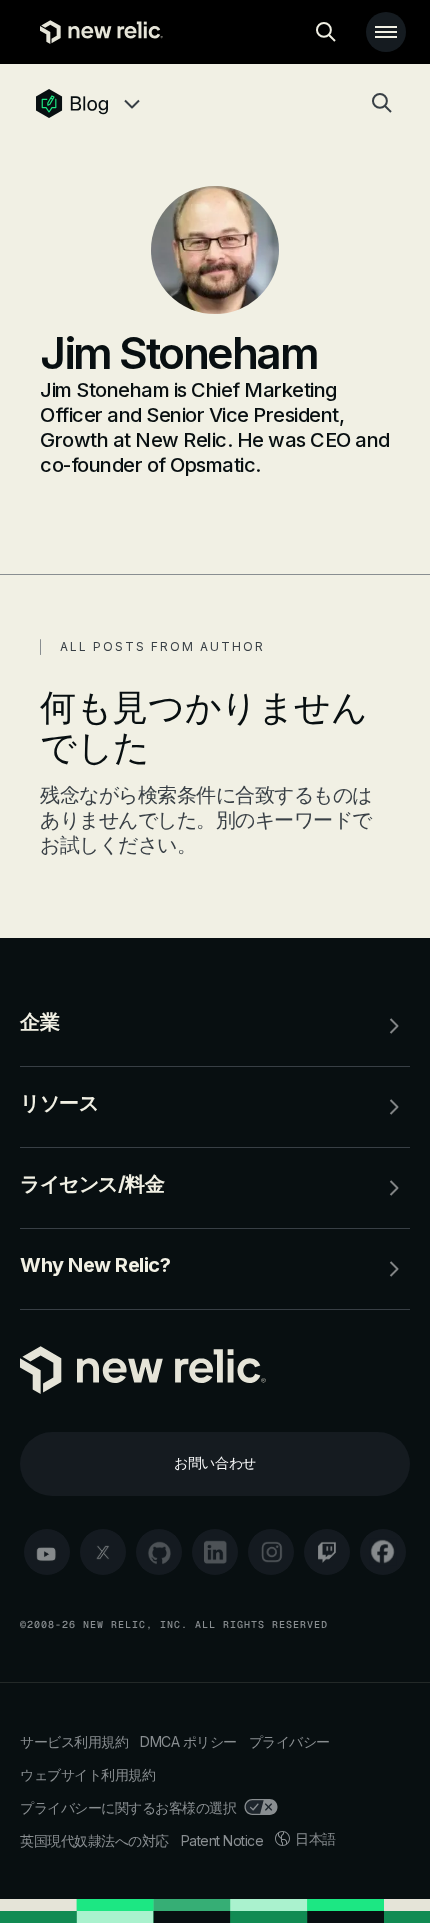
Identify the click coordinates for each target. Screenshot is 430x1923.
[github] (159, 1552)
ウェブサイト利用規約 (87, 1774)
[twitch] (327, 1552)
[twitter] (103, 1552)
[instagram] (271, 1552)
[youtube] (47, 1552)
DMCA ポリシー (188, 1741)
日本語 (315, 1838)
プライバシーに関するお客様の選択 (128, 1807)
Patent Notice (222, 1840)
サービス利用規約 (74, 1741)
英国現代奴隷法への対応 (94, 1840)
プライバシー (289, 1741)
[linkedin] (215, 1552)
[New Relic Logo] (96, 32)
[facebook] (383, 1552)
